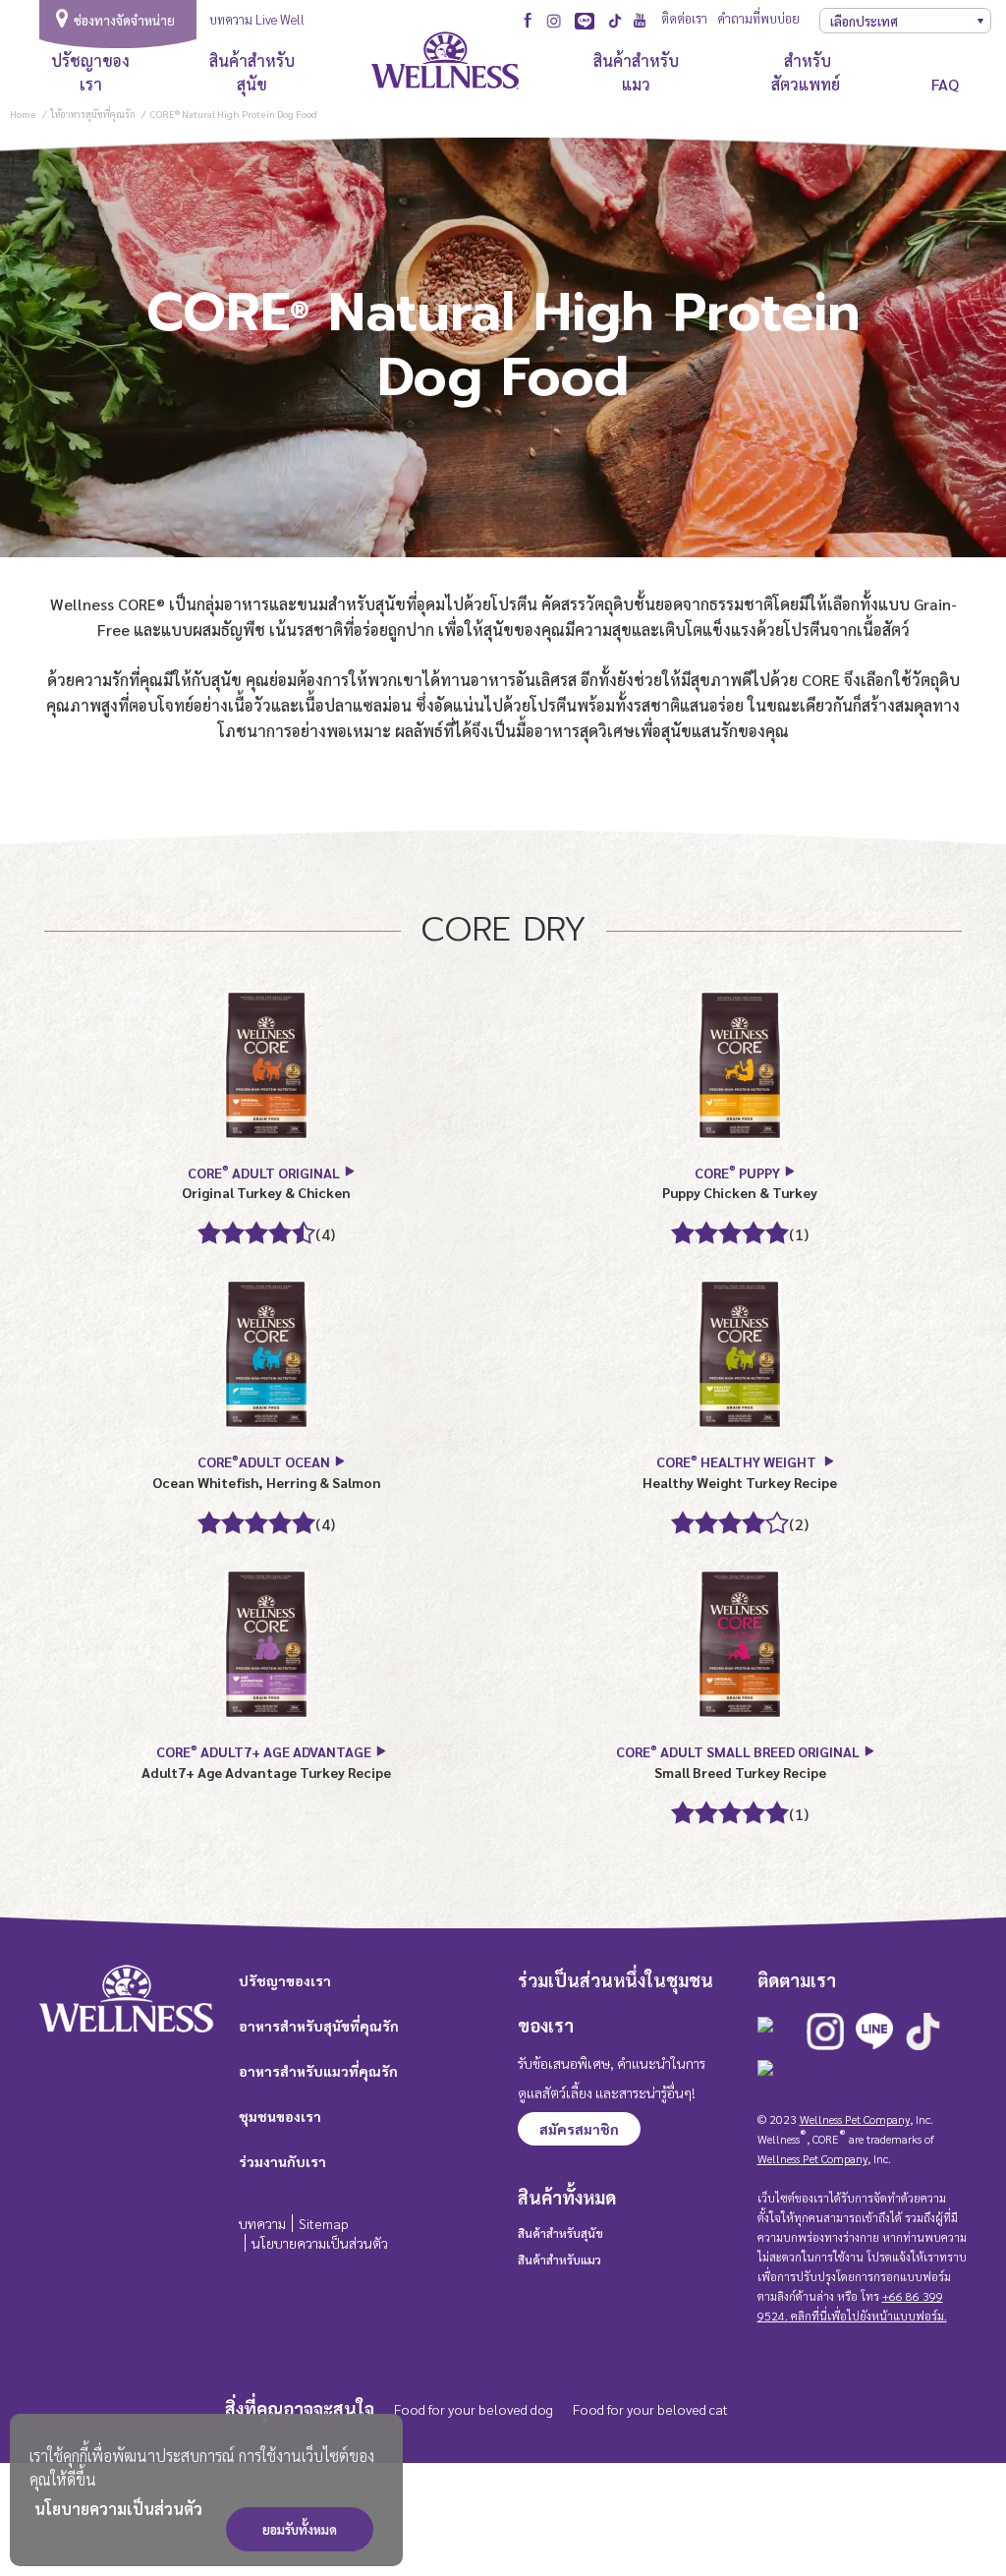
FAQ (945, 84)
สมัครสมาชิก (579, 2129)
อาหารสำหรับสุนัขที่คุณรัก (319, 2026)
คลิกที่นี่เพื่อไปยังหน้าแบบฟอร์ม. (867, 2316)
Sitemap (324, 2223)
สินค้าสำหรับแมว (636, 72)
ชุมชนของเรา (280, 2116)
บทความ (262, 2223)
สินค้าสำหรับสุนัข (252, 72)
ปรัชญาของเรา (90, 72)
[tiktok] (615, 21)
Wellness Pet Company (855, 2119)
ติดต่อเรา (684, 18)
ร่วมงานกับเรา (282, 2161)
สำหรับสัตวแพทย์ (808, 72)
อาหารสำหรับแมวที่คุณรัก (318, 2071)
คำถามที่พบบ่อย (758, 18)
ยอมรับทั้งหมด (300, 2529)
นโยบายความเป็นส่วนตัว (118, 2509)
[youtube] (640, 18)
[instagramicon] (554, 21)
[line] (585, 21)
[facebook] (528, 18)
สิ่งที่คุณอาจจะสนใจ (300, 2408)
